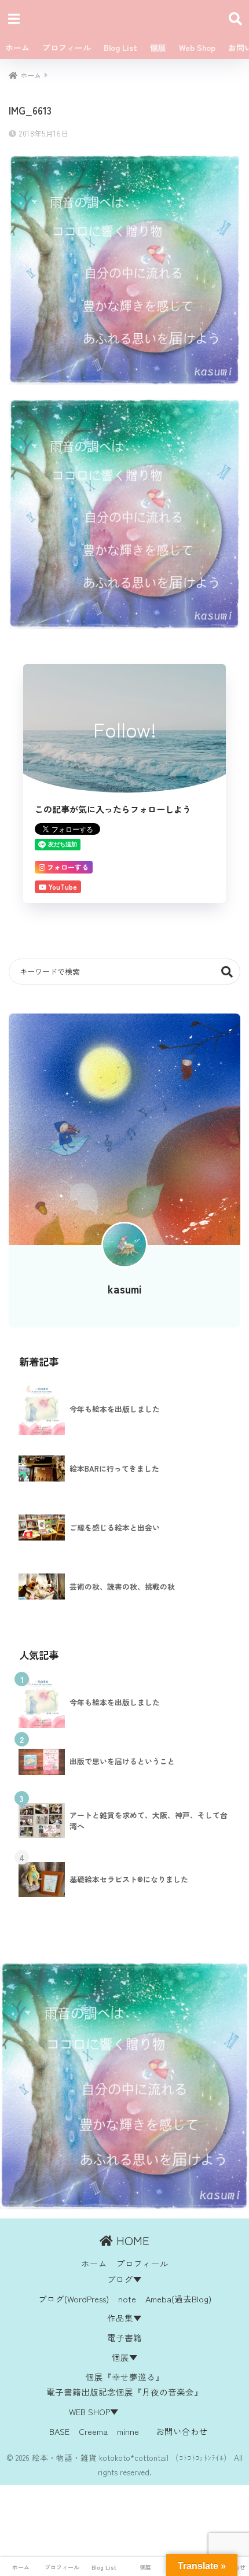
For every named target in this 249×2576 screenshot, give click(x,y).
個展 (158, 47)
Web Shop (197, 47)
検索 (227, 972)
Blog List (120, 47)
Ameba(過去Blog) (178, 2299)
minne (128, 2431)
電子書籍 (124, 2337)
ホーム (17, 47)
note (127, 2299)
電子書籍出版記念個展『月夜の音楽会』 (124, 2392)
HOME (131, 2240)
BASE (59, 2431)
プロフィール (67, 47)
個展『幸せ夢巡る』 (125, 2377)
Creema (93, 2431)
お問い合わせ (182, 2431)
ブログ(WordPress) (74, 2299)
